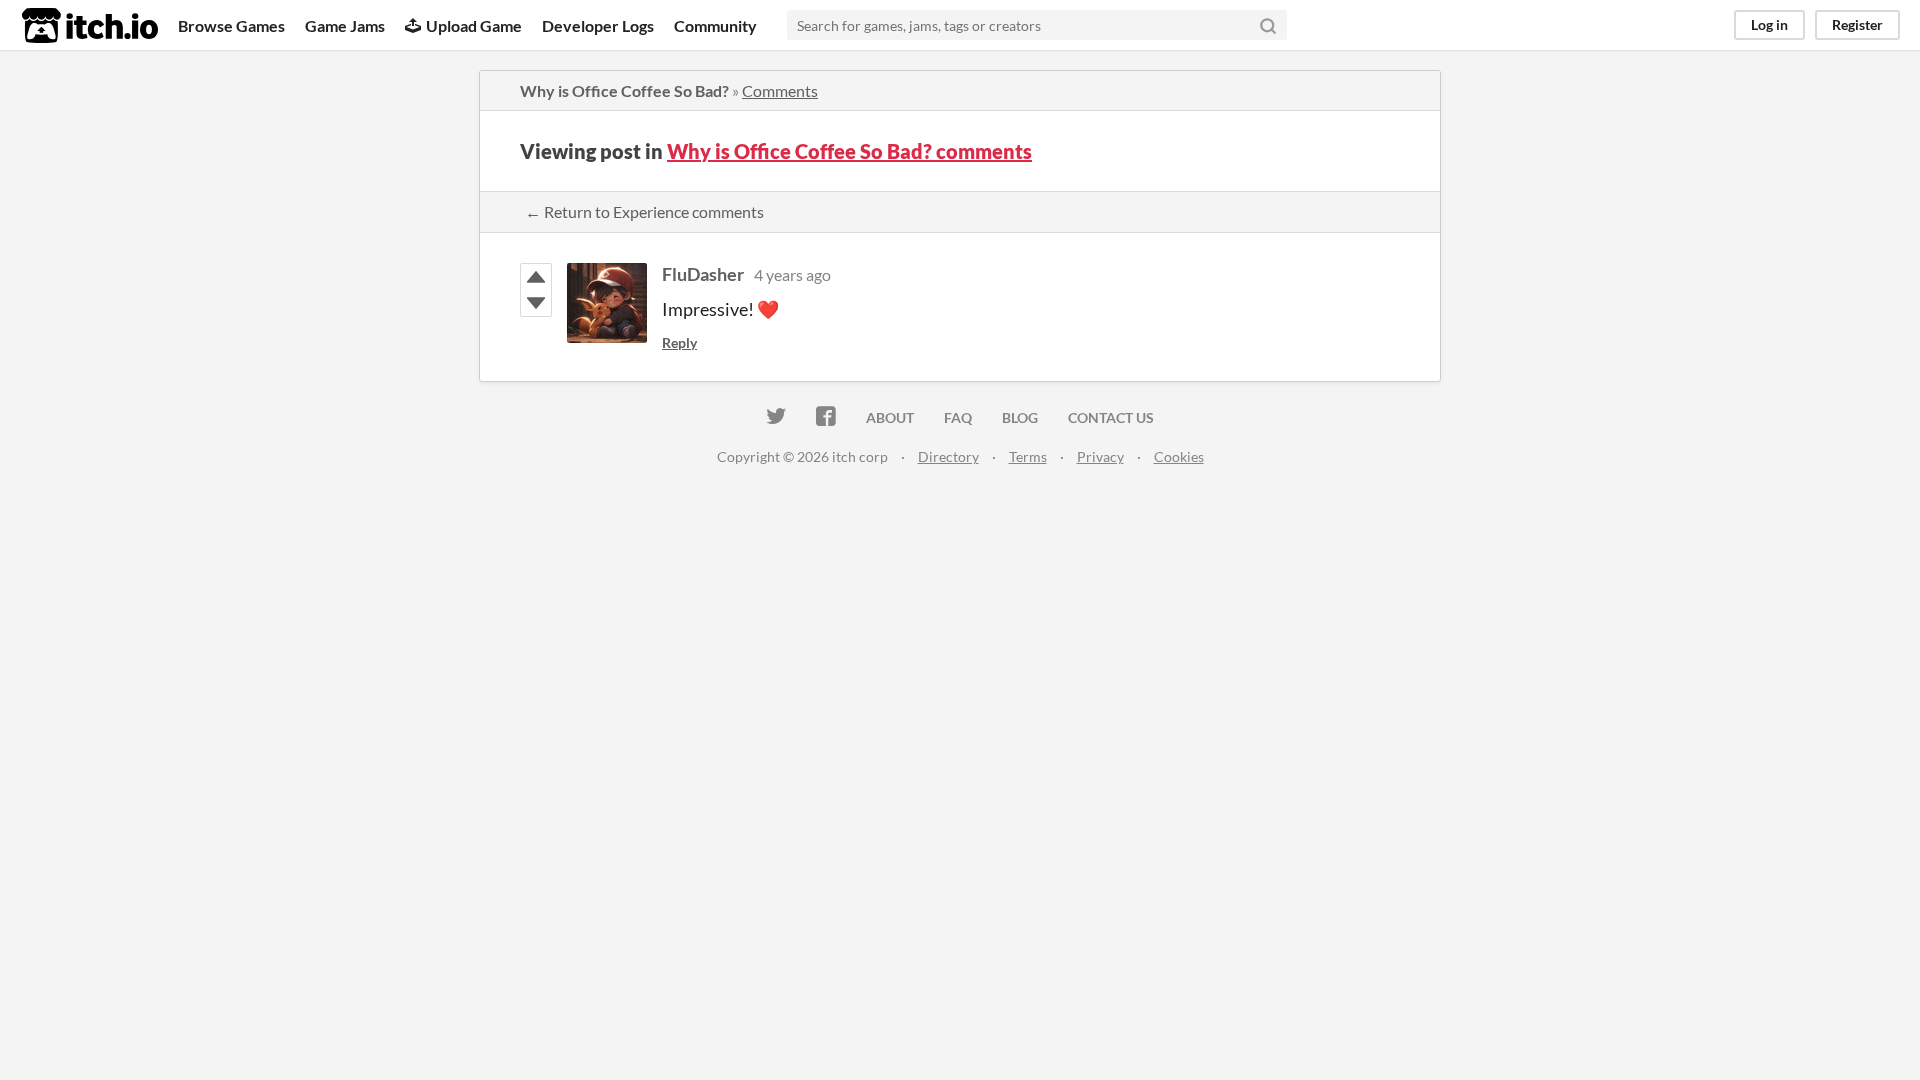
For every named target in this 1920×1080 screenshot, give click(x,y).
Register (1857, 24)
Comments (780, 90)
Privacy (1100, 456)
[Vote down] (536, 303)
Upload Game (474, 25)
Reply (679, 342)
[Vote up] (536, 277)
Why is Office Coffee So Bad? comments (849, 151)
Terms (1028, 456)
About (890, 417)
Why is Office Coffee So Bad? (624, 90)
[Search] (1268, 25)
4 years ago (792, 274)
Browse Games (231, 25)
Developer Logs (598, 25)
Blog (1020, 417)
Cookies (1179, 456)
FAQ (958, 417)
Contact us (1111, 417)
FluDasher (703, 274)
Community (715, 25)
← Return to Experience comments (644, 211)
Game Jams (345, 25)
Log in (1769, 24)
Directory (948, 456)
